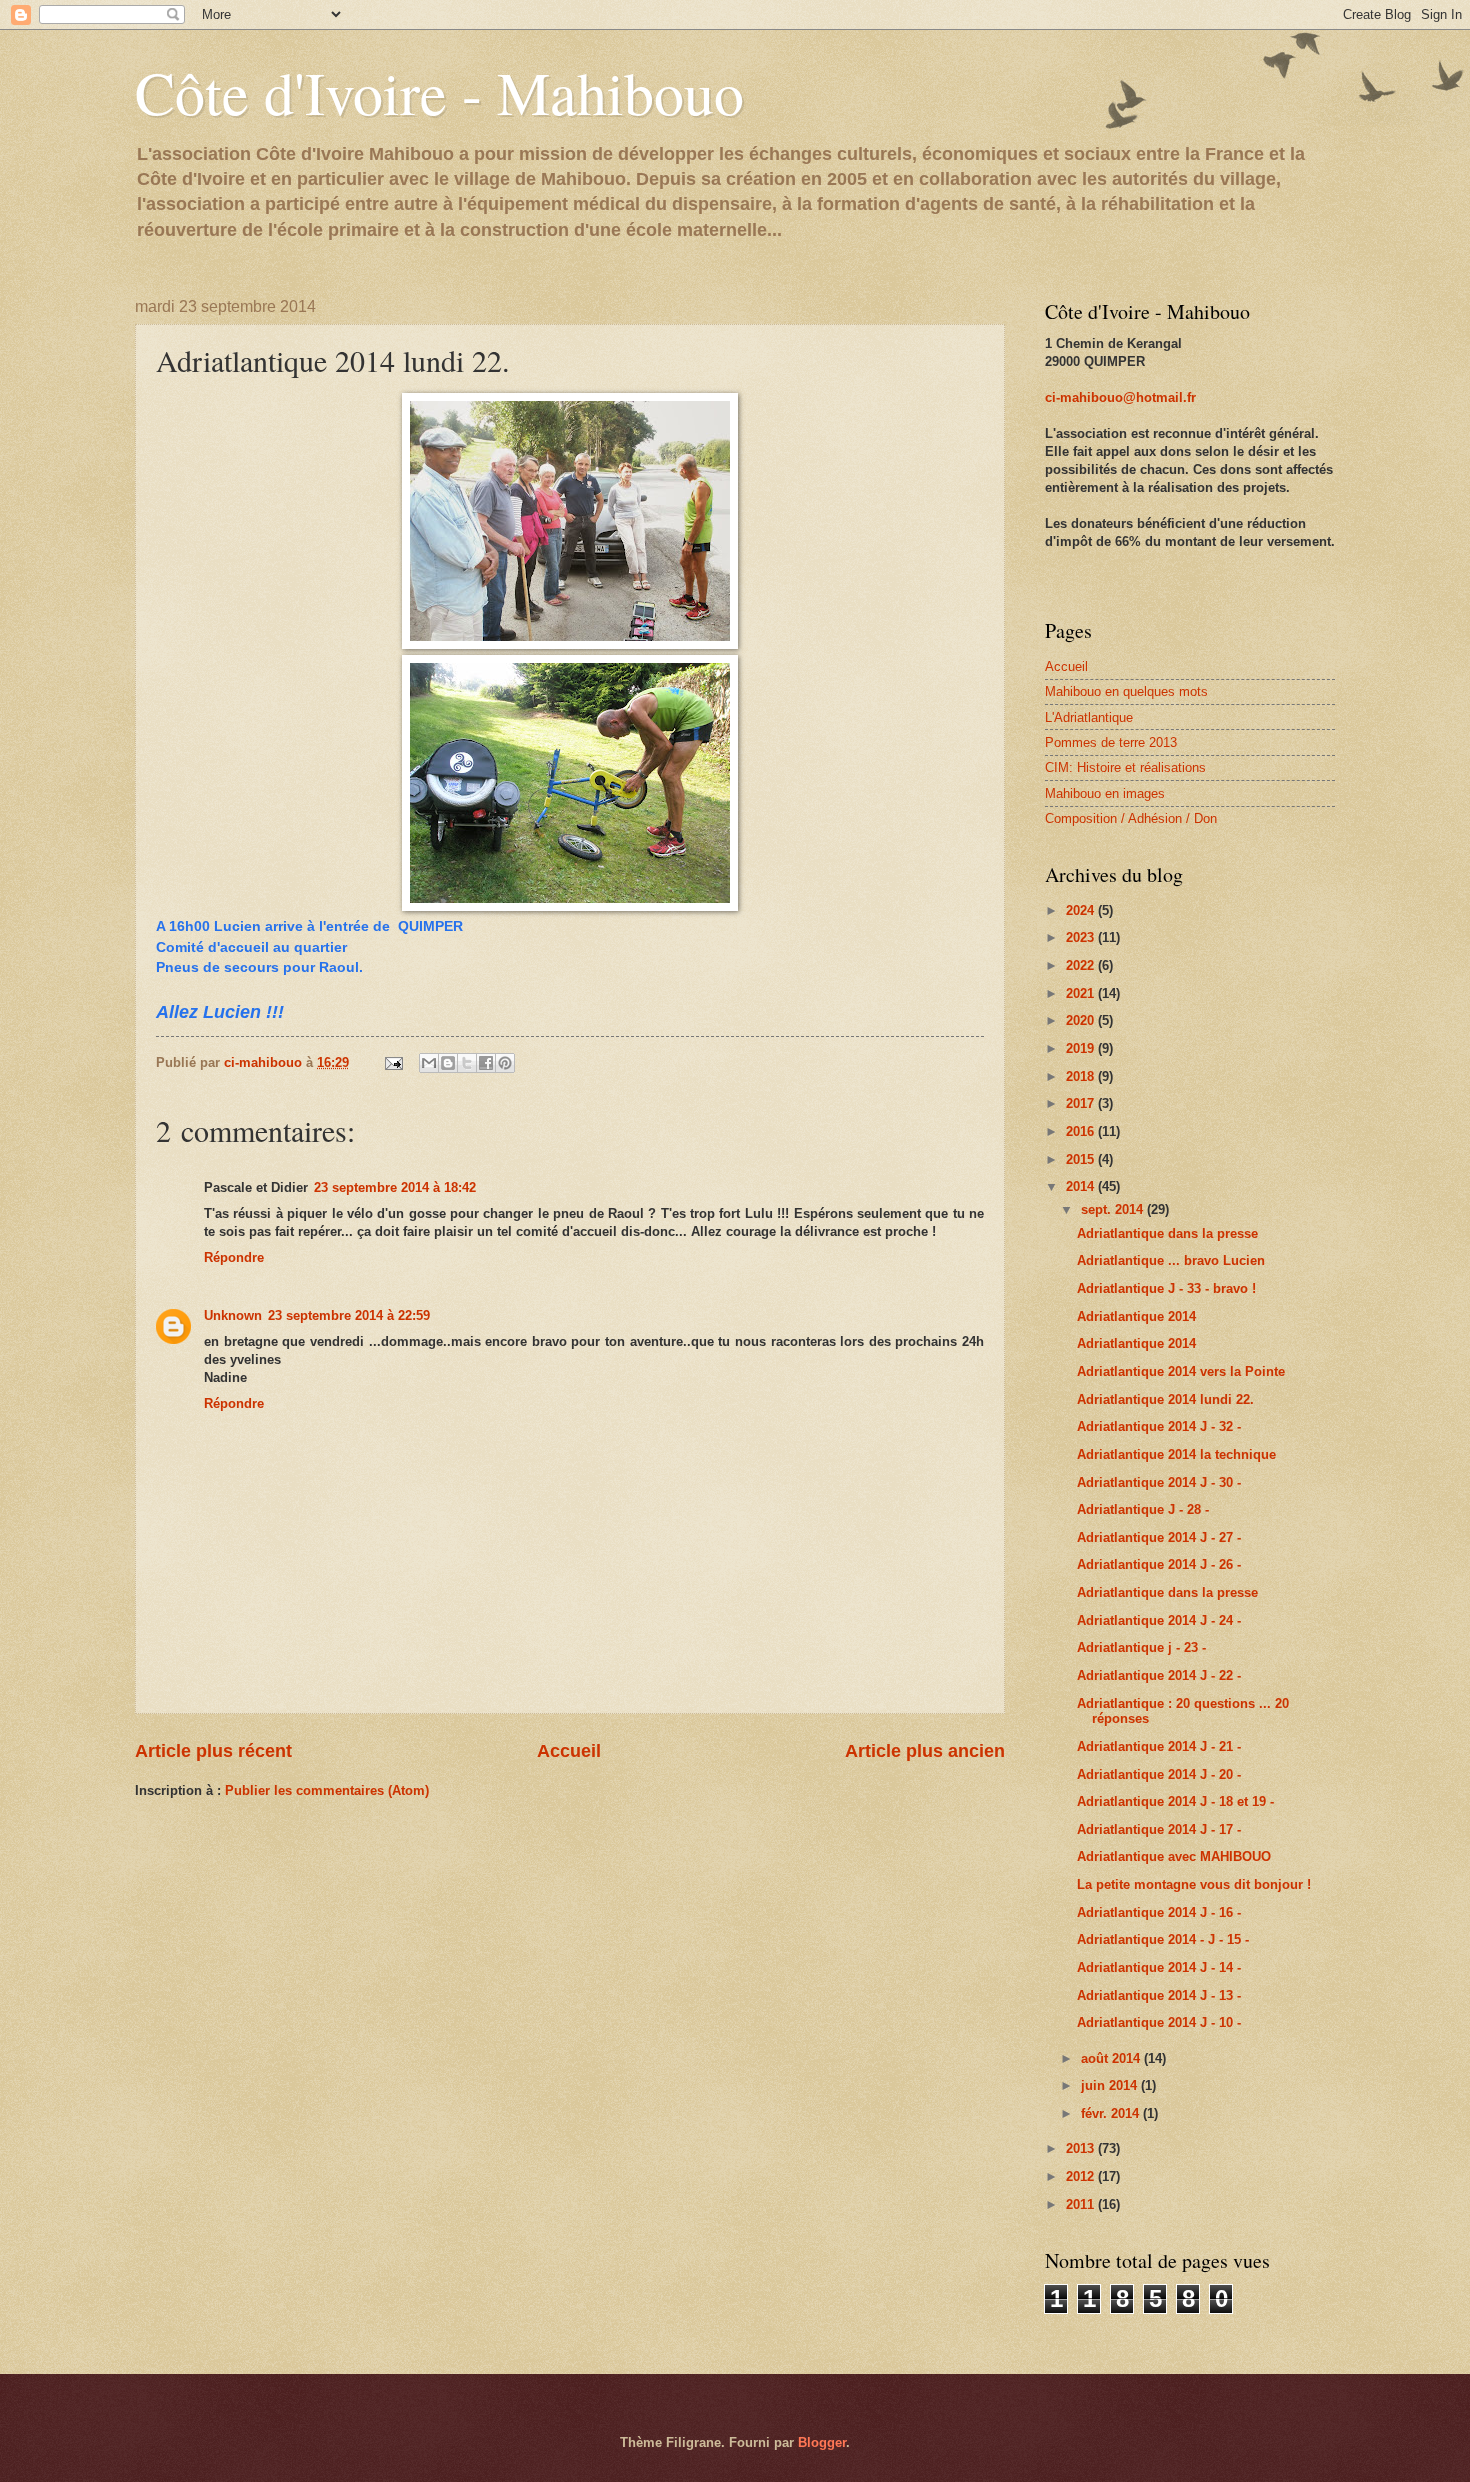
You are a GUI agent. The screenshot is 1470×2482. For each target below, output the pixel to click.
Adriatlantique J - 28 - (1143, 1509)
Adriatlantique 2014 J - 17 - (1159, 1829)
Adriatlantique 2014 (1136, 1316)
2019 (1082, 1048)
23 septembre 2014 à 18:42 (395, 1187)
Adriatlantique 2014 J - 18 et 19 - (1175, 1801)
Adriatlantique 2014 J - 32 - (1159, 1426)
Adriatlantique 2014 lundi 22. (1165, 1399)
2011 (1082, 2204)
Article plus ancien (925, 1751)
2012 (1082, 2176)
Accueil (569, 1751)
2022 (1082, 965)
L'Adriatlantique (1089, 717)
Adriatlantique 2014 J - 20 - (1159, 1774)
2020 (1082, 1020)
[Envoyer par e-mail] (429, 1063)
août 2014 (1112, 2058)
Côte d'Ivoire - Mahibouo (439, 92)
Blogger (822, 2442)
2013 (1082, 2148)
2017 (1082, 1103)
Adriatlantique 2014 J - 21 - (1159, 1746)
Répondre (234, 1257)
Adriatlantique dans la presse (1167, 1233)
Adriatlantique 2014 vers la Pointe (1181, 1371)
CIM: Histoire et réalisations (1125, 767)
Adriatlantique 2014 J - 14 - (1159, 1967)
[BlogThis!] (448, 1063)
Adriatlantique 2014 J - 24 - (1159, 1620)
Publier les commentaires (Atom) (327, 1790)
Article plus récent (213, 1751)
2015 (1082, 1159)
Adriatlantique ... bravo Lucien (1171, 1260)
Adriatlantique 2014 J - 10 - (1159, 2022)
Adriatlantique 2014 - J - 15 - (1163, 1939)
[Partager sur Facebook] (486, 1063)
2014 (1082, 1186)
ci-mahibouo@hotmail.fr (1120, 397)
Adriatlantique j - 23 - (1141, 1647)
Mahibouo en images (1105, 793)
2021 (1082, 993)
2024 (1082, 910)
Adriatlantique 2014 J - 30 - (1159, 1482)
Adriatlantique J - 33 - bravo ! (1166, 1288)
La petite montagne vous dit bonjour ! (1194, 1884)
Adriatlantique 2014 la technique (1176, 1454)
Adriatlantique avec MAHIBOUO (1174, 1856)
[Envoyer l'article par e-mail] (393, 1062)
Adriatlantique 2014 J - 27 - (1159, 1537)
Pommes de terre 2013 (1111, 742)
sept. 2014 (1114, 1209)
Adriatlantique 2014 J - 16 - (1159, 1912)
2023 (1082, 937)
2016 (1082, 1131)
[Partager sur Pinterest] (505, 1063)
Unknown (233, 1315)
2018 (1082, 1076)
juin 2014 (1111, 2085)
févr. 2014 (1112, 2113)
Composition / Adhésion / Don (1131, 818)
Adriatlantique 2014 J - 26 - (1159, 1564)
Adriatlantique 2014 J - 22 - (1159, 1675)
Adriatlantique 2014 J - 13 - (1159, 1995)
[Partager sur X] (467, 1063)
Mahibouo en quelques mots (1126, 691)
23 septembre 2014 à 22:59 (349, 1315)
